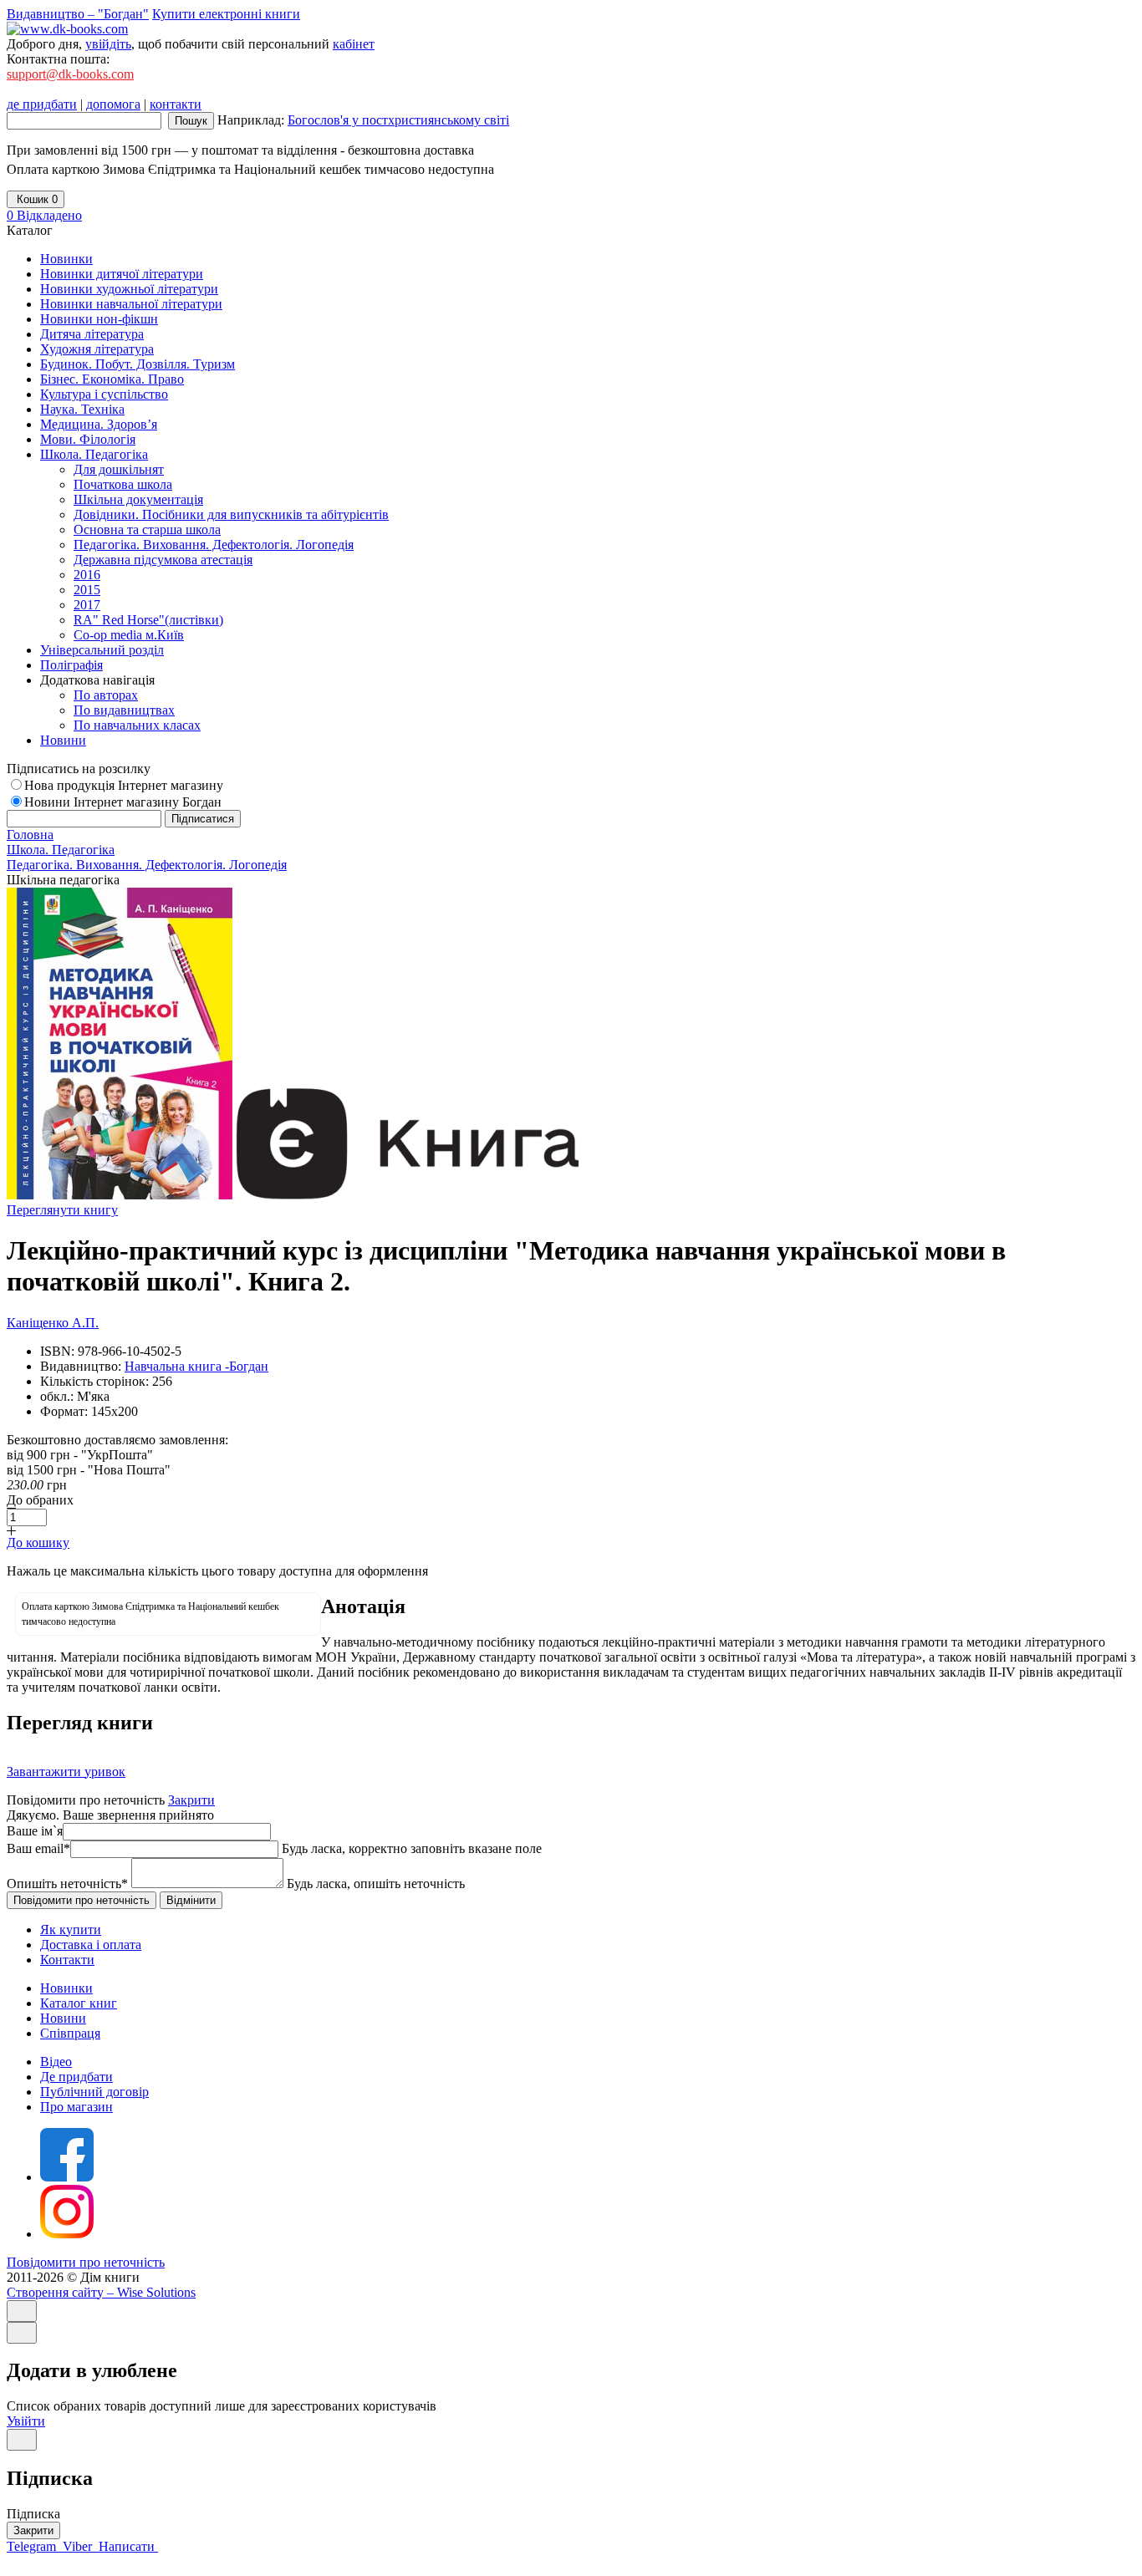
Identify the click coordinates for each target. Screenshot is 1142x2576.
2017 (87, 605)
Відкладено (44, 215)
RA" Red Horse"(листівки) (148, 620)
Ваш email (38, 1848)
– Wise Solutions (101, 2292)
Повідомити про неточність (86, 2262)
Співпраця (70, 2033)
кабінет (354, 44)
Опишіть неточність (67, 1884)
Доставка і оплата (91, 1945)
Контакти (67, 1960)
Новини (63, 2018)
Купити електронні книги (226, 14)
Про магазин (76, 2107)
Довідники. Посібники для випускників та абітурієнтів (231, 514)
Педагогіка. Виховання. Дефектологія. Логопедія (214, 545)
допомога (113, 104)
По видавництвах (124, 710)
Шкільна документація (138, 499)
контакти (176, 104)
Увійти (26, 2421)
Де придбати (76, 2077)
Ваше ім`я (35, 1831)
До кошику (38, 1543)
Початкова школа (123, 484)
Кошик (36, 199)
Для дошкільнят (119, 469)
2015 (87, 590)
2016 (87, 575)
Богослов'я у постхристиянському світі (398, 120)
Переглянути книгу (62, 1210)
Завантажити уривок (66, 1772)
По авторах (106, 695)
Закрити (191, 1800)
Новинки (66, 1988)
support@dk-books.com (70, 74)
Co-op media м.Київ (129, 635)
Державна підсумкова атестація (163, 560)
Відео (56, 2062)
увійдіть (108, 44)
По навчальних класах (137, 725)
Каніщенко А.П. (53, 1323)
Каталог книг (79, 2003)
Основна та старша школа (147, 529)
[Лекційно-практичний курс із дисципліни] (120, 1195)
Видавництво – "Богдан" (78, 14)
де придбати (42, 104)
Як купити (71, 1929)
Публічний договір (94, 2092)
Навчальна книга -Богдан (196, 1366)
